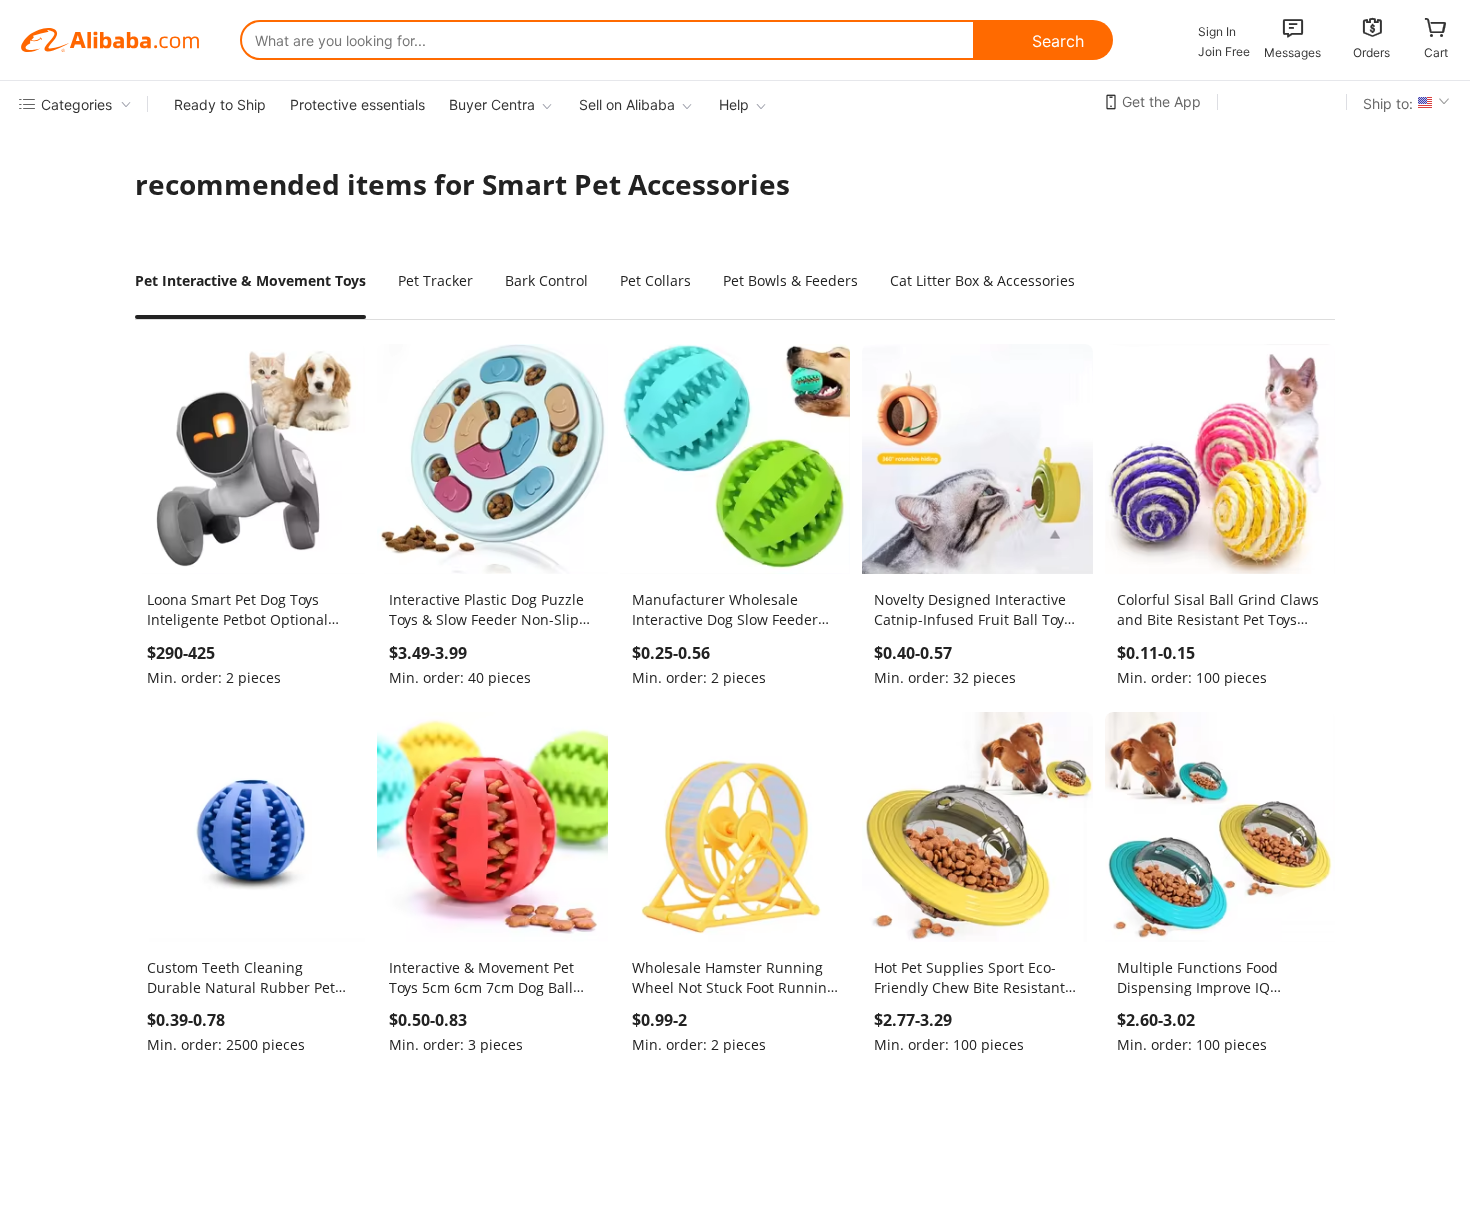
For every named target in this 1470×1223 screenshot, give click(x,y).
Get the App (1161, 101)
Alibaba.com (110, 40)
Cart (1436, 52)
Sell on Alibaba (627, 104)
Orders (1371, 52)
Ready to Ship (220, 104)
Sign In (1217, 31)
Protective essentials (357, 104)
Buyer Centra (492, 104)
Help (734, 104)
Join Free (1224, 51)
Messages (1292, 52)
